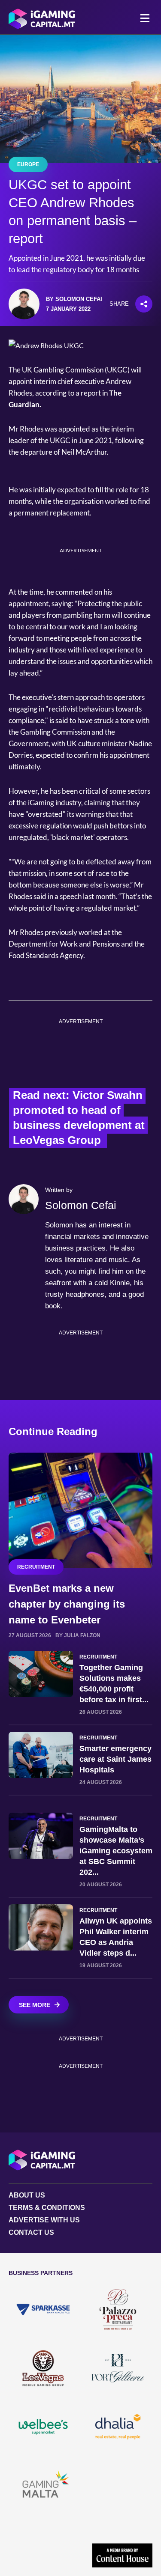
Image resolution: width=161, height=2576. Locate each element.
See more (35, 2005)
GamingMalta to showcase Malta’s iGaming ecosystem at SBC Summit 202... (116, 1851)
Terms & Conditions (47, 2208)
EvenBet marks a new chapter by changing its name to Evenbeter (67, 1604)
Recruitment (36, 1567)
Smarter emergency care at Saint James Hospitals (115, 1759)
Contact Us (31, 2232)
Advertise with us (44, 2220)
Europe (28, 164)
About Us (27, 2195)
